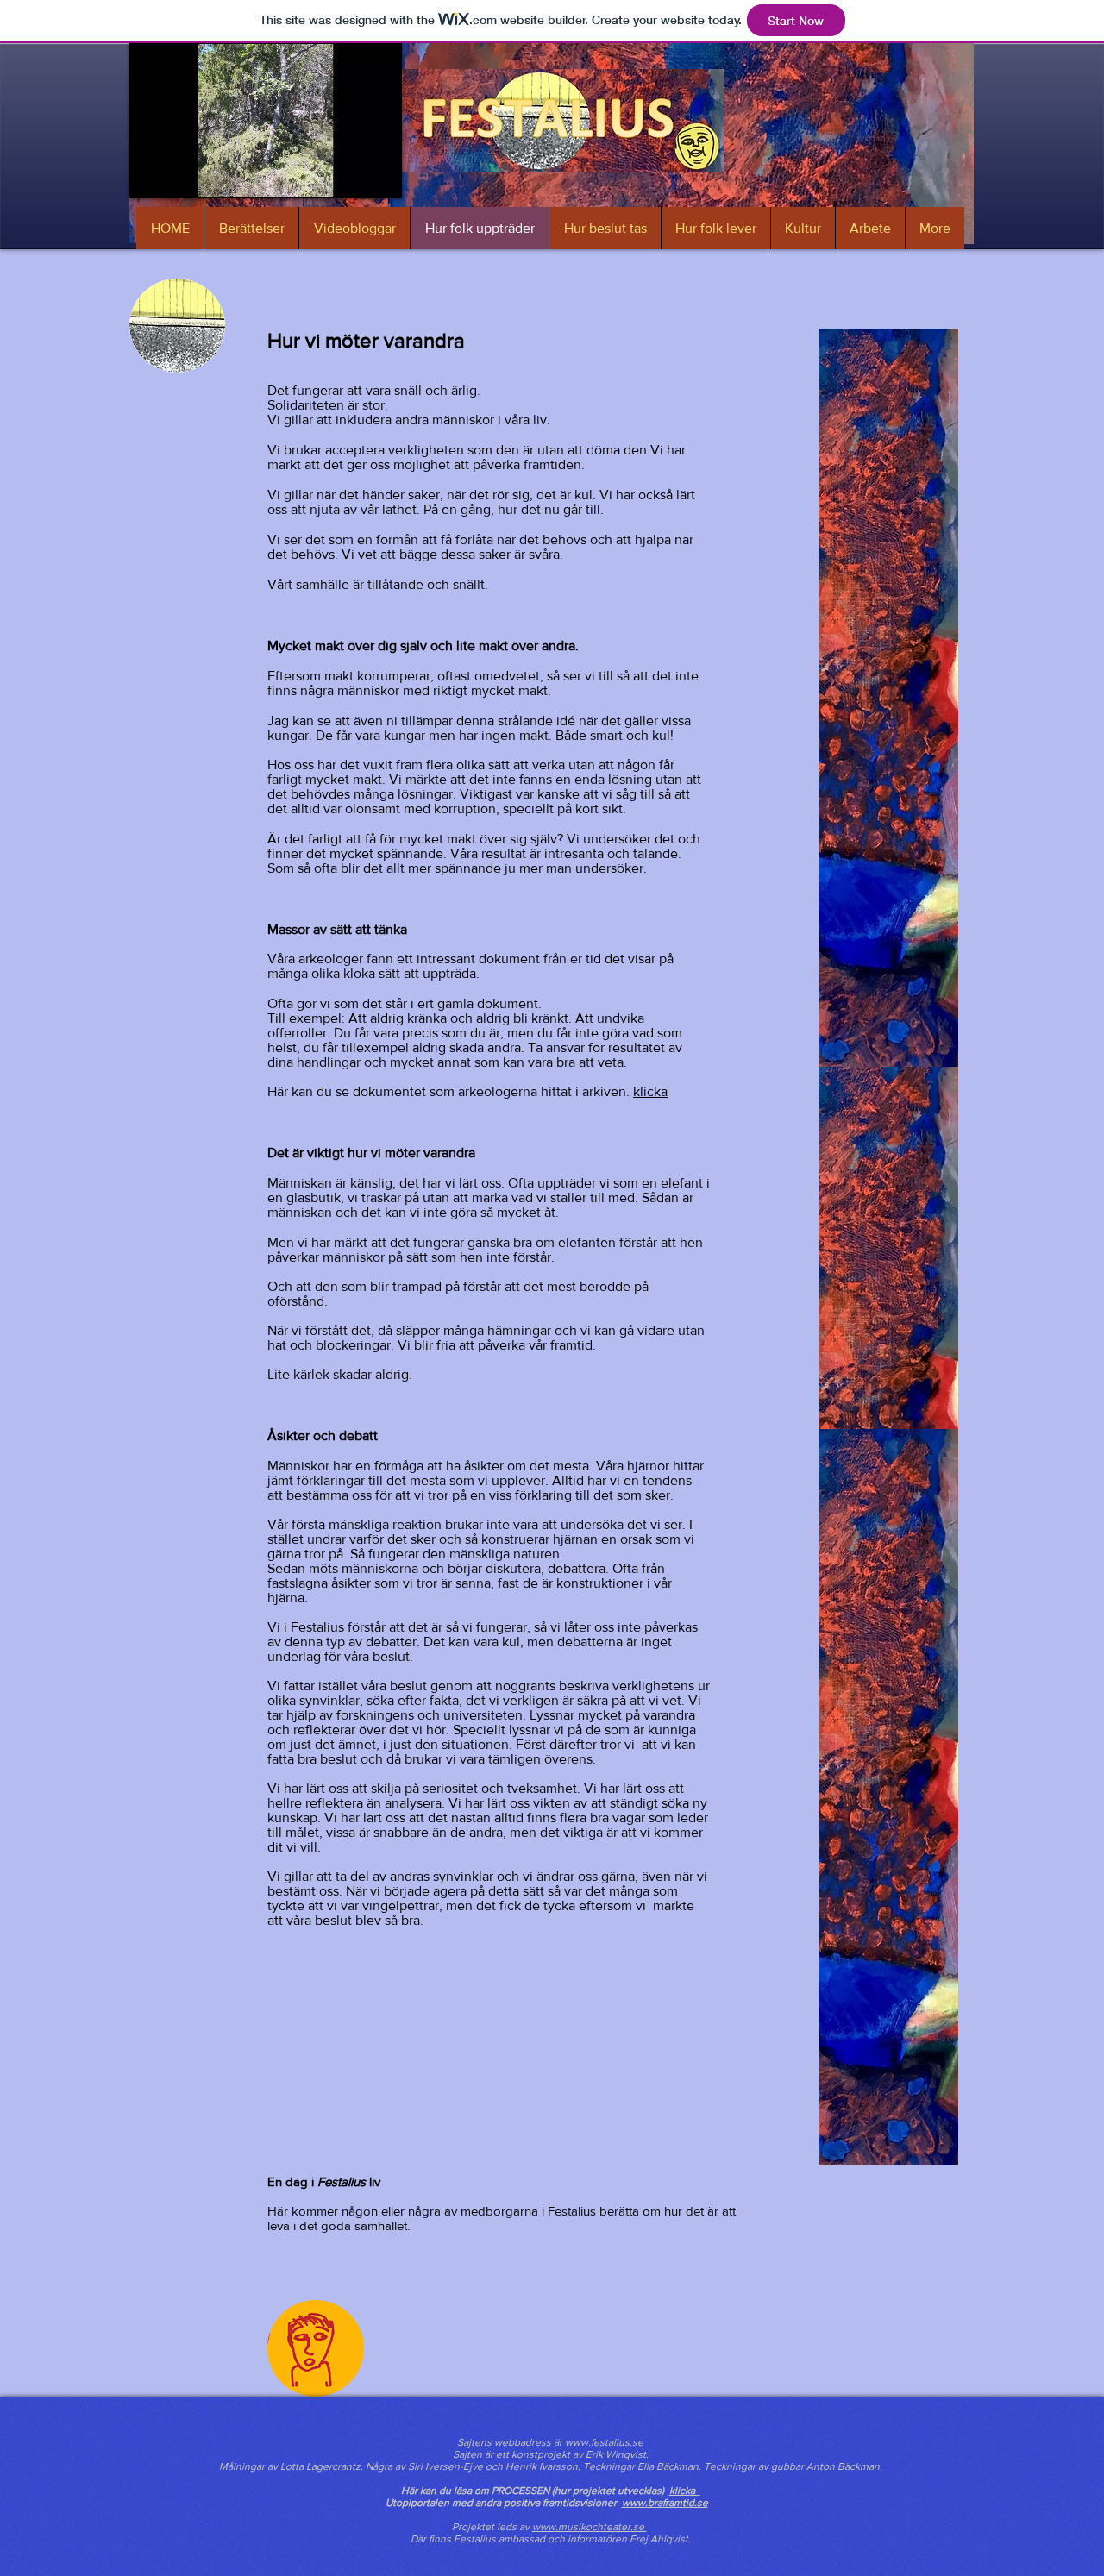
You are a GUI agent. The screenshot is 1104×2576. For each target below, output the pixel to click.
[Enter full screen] (379, 175)
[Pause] (152, 175)
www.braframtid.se (665, 2503)
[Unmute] (181, 175)
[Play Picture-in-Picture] (349, 175)
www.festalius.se (604, 2442)
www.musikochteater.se (590, 2527)
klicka (650, 1091)
